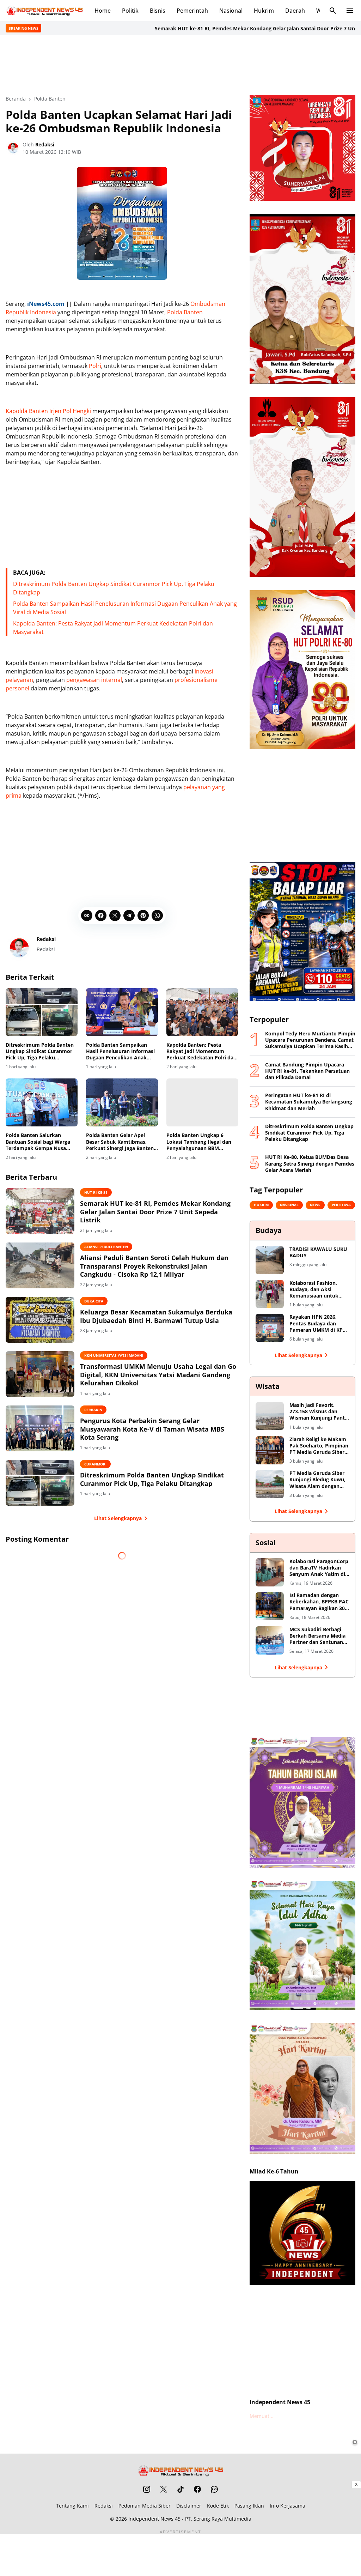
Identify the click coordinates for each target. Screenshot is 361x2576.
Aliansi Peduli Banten (106, 1247)
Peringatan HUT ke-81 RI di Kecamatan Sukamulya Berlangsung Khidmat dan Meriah (309, 1102)
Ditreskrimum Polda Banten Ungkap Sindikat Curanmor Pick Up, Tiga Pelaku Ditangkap (40, 1051)
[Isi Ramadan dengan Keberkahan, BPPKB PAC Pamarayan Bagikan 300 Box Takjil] (270, 1606)
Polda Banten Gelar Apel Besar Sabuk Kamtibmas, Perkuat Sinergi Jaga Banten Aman (120, 1142)
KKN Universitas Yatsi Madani (114, 1355)
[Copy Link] (87, 915)
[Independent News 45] (44, 11)
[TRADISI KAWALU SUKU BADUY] (270, 1260)
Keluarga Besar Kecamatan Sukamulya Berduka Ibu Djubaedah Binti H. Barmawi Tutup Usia (156, 1316)
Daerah (295, 11)
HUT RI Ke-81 (96, 1192)
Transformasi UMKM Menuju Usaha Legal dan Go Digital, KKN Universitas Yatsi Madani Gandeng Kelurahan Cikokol (158, 1375)
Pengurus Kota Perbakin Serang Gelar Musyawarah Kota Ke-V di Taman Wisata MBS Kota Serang (152, 1429)
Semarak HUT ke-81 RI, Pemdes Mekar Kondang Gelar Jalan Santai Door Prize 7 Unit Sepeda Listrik (218, 28)
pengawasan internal (94, 680)
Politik (130, 11)
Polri (95, 366)
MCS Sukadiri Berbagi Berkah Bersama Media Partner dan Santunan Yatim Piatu (317, 1636)
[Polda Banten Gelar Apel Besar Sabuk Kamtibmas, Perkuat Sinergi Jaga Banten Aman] (122, 1102)
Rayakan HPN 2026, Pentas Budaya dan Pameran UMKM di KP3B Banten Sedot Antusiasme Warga (319, 1323)
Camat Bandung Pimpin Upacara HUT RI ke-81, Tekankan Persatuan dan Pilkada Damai (307, 1071)
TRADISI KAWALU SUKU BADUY (318, 1252)
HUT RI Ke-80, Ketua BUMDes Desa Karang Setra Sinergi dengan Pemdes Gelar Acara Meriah (310, 1163)
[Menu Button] (350, 11)
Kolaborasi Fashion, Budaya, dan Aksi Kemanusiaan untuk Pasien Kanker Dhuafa (316, 1290)
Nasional (231, 11)
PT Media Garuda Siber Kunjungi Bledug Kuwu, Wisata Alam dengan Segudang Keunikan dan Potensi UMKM (319, 1480)
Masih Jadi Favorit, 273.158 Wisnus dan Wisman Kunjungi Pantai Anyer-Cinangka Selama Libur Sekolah (319, 1412)
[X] (115, 915)
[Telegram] (129, 915)
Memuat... (262, 2416)
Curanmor (95, 1464)
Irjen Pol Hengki (70, 411)
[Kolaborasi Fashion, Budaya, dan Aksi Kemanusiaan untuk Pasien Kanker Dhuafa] (270, 1294)
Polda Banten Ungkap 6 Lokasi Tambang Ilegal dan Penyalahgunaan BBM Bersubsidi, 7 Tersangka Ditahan (199, 1142)
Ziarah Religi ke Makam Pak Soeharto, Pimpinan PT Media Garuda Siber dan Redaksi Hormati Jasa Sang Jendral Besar (319, 1446)
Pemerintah (192, 11)
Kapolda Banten (27, 411)
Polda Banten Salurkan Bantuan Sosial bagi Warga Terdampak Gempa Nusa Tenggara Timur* (38, 1142)
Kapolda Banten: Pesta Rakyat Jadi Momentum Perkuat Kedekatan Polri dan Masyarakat (201, 1051)
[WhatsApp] (157, 915)
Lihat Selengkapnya (118, 1518)
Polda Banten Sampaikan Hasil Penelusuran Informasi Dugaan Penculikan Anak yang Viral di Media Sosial (120, 1051)
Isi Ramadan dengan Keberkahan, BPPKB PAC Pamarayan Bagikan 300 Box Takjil (319, 1602)
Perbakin (93, 1410)
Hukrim (264, 11)
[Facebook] (101, 915)
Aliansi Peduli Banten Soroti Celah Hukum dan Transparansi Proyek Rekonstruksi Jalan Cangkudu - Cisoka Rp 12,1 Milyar (154, 1266)
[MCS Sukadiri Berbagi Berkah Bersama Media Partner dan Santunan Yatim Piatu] (270, 1640)
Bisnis (158, 11)
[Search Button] (333, 11)
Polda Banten (185, 312)
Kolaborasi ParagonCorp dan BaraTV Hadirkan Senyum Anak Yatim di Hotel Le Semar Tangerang (319, 1568)
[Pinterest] (143, 915)
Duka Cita (94, 1301)
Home (103, 11)
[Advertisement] (180, 64)
